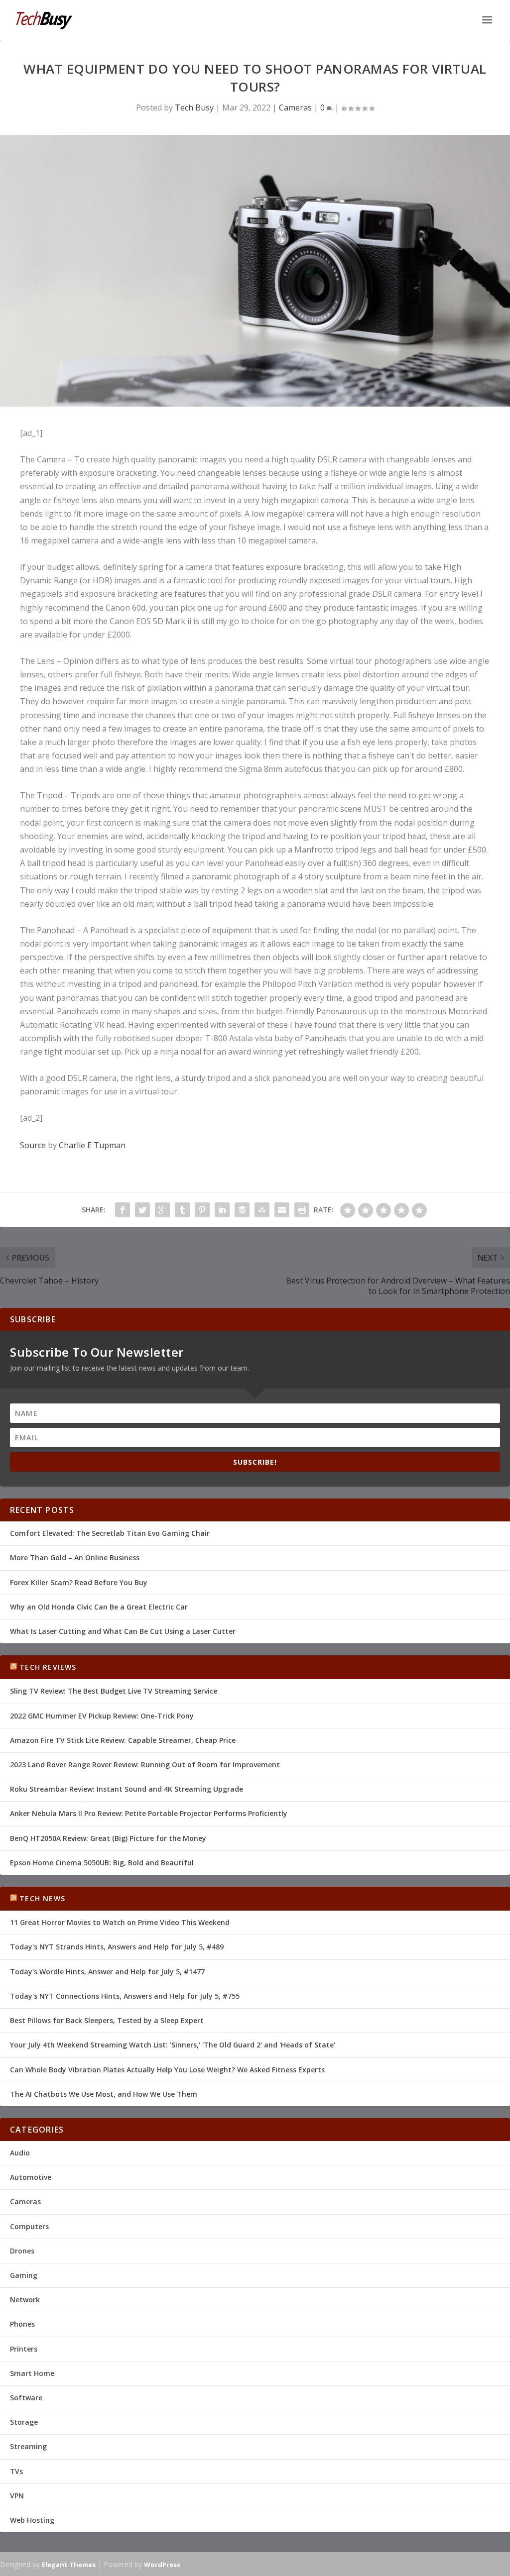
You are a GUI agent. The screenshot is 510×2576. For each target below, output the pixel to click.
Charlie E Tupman (92, 1145)
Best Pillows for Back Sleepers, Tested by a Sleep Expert (107, 2020)
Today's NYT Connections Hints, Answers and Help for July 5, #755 (125, 1996)
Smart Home (32, 2373)
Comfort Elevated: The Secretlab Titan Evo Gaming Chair (110, 1533)
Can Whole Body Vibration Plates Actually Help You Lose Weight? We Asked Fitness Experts (167, 2070)
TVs (16, 2471)
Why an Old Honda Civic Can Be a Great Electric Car (99, 1607)
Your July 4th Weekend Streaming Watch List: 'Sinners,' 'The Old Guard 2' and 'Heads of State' (173, 2045)
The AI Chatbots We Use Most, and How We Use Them (104, 2094)
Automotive (31, 2177)
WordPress (162, 2565)
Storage (24, 2422)
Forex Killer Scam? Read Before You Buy (79, 1582)
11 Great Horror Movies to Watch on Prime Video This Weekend (120, 1922)
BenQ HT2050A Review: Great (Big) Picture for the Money (108, 1838)
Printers (24, 2349)
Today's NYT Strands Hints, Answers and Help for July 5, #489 (117, 1947)
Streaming (28, 2446)
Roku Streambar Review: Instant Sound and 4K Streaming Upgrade (127, 1789)
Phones (22, 2324)
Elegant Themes (69, 2565)
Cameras (295, 107)
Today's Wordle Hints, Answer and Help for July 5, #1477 (107, 1972)
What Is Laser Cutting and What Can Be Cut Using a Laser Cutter (123, 1631)
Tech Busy (194, 107)
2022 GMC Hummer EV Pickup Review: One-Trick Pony (102, 1716)
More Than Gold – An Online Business (75, 1557)
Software (26, 2398)
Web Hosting (32, 2520)
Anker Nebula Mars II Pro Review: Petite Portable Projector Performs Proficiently (149, 1813)
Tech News (42, 1898)
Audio (20, 2153)
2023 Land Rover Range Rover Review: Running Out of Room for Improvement (145, 1765)
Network (25, 2300)
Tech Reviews (48, 1667)
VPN (17, 2496)
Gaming (24, 2275)
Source (33, 1145)
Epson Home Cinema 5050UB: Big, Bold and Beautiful (102, 1863)
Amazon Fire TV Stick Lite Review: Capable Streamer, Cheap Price (123, 1740)
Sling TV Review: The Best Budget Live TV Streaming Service (114, 1691)
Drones (22, 2251)
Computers (29, 2226)
